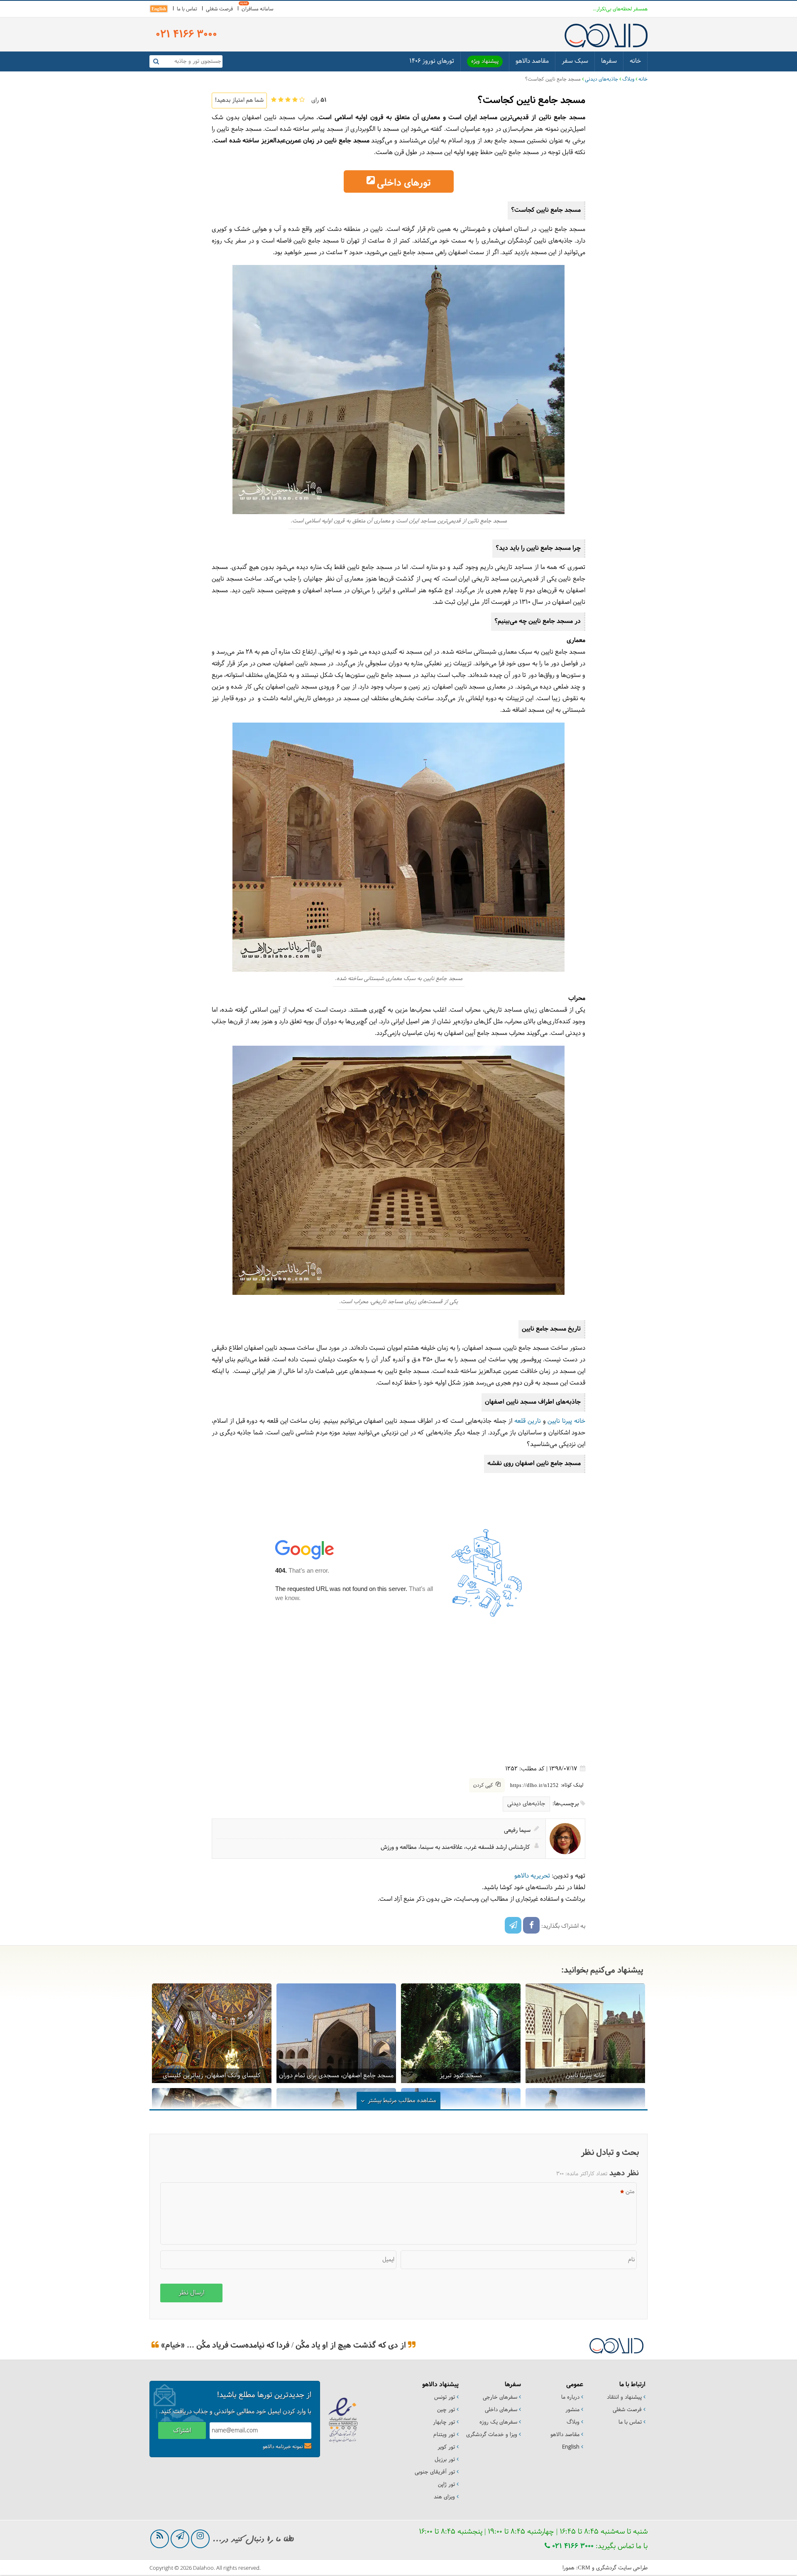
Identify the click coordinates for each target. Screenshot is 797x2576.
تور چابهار (444, 2422)
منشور (572, 2410)
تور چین (446, 2410)
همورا (568, 2568)
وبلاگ (628, 79)
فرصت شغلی (219, 9)
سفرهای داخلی (501, 2410)
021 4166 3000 (572, 2546)
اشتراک (182, 2431)
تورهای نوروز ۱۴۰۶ (432, 61)
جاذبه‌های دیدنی (601, 79)
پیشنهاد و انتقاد (624, 2397)
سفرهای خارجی (500, 2397)
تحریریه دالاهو (532, 1876)
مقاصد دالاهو (532, 61)
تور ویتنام (444, 2435)
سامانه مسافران (258, 9)
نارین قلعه (528, 1421)
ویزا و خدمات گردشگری (492, 2435)
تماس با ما (187, 9)
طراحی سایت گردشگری (622, 2568)
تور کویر (446, 2447)
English (159, 9)
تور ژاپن (446, 2485)
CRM (584, 2567)
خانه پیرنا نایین (566, 1421)
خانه (635, 61)
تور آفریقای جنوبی (435, 2472)
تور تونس (445, 2397)
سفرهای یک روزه (498, 2422)
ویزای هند (444, 2497)
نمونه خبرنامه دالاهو (283, 2447)
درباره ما (570, 2397)
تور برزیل (445, 2460)
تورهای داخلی (404, 183)
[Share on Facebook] (531, 1925)
